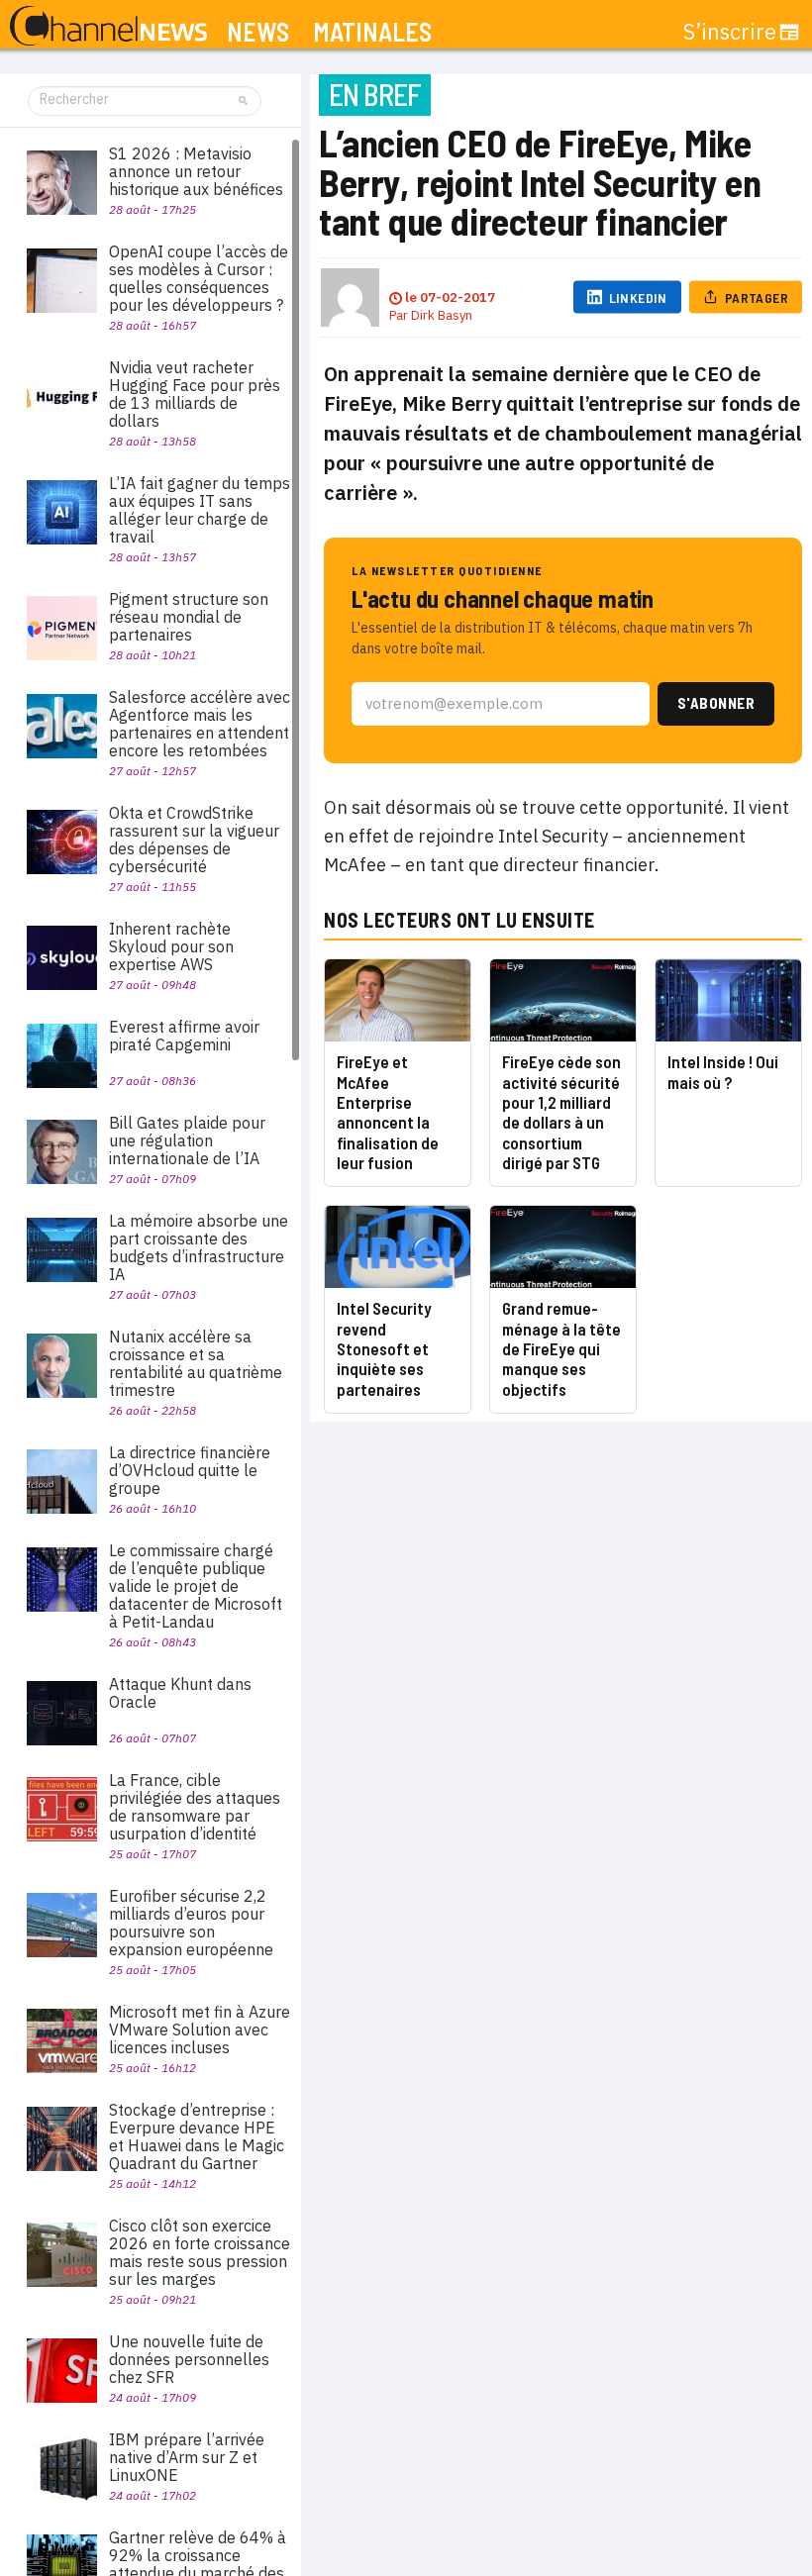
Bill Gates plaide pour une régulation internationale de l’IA (187, 1140)
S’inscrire (730, 32)
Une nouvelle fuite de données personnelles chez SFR (189, 2359)
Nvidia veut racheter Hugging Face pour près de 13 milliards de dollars (195, 394)
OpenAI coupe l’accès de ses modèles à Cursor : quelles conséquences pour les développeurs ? (199, 278)
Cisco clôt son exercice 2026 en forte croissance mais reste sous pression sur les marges (200, 2252)
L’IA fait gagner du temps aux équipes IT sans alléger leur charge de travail (200, 510)
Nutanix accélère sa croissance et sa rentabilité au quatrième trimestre (196, 1363)
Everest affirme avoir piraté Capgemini (184, 1036)
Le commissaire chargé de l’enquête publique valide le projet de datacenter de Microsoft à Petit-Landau (196, 1586)
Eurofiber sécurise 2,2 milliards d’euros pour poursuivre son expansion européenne (191, 1923)
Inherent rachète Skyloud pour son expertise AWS (171, 946)
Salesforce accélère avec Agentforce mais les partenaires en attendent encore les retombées (200, 724)
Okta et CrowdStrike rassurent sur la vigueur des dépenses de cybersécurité (194, 840)
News (258, 32)
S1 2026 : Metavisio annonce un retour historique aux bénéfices (196, 171)
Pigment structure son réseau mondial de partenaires (189, 617)
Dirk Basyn (442, 315)
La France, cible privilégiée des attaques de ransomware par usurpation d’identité (195, 1807)
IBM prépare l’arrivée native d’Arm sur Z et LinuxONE (187, 2457)
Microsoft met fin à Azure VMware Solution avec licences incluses (200, 2030)
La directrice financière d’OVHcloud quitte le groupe (190, 1470)
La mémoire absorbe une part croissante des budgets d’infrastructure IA (199, 1247)
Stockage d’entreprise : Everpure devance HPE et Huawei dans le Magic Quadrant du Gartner (197, 2136)
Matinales (372, 32)
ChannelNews (108, 27)
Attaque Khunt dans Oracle (180, 1693)
